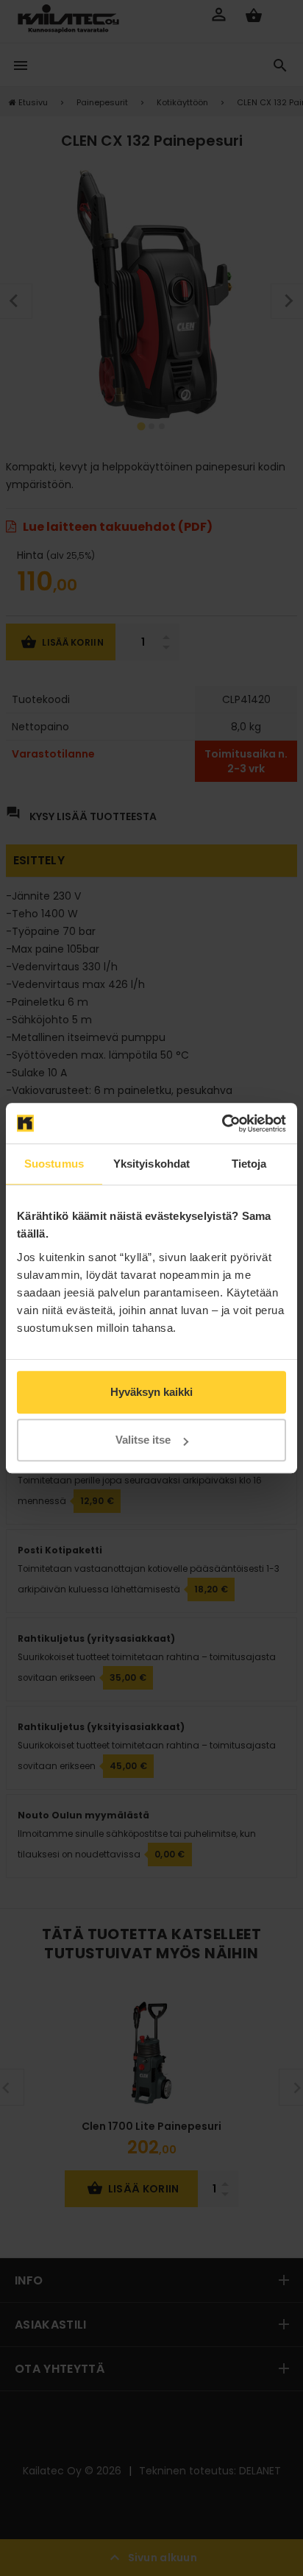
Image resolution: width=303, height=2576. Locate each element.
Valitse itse (143, 1440)
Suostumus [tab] (54, 1164)
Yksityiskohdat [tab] (151, 1164)
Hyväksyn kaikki (151, 1392)
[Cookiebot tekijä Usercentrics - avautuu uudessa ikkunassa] (222, 1123)
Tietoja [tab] (249, 1164)
